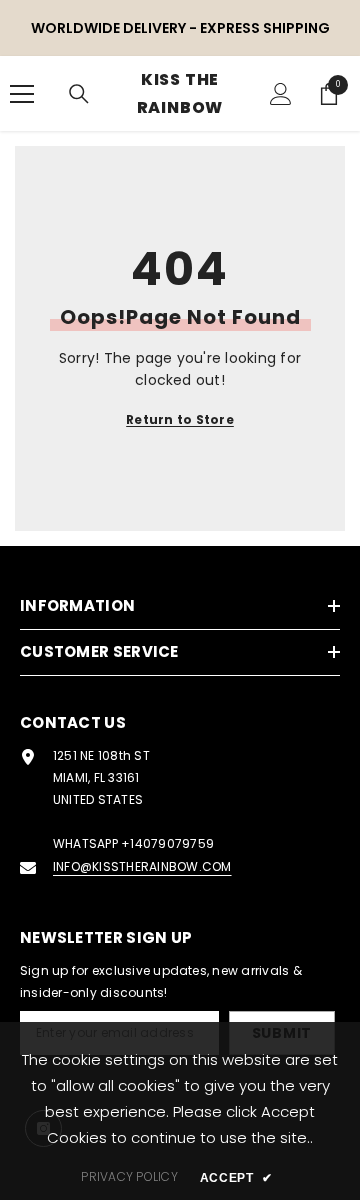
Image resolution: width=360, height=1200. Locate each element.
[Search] (79, 94)
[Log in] (281, 94)
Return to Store (180, 419)
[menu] (22, 94)
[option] (180, 28)
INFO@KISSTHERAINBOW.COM (142, 866)
